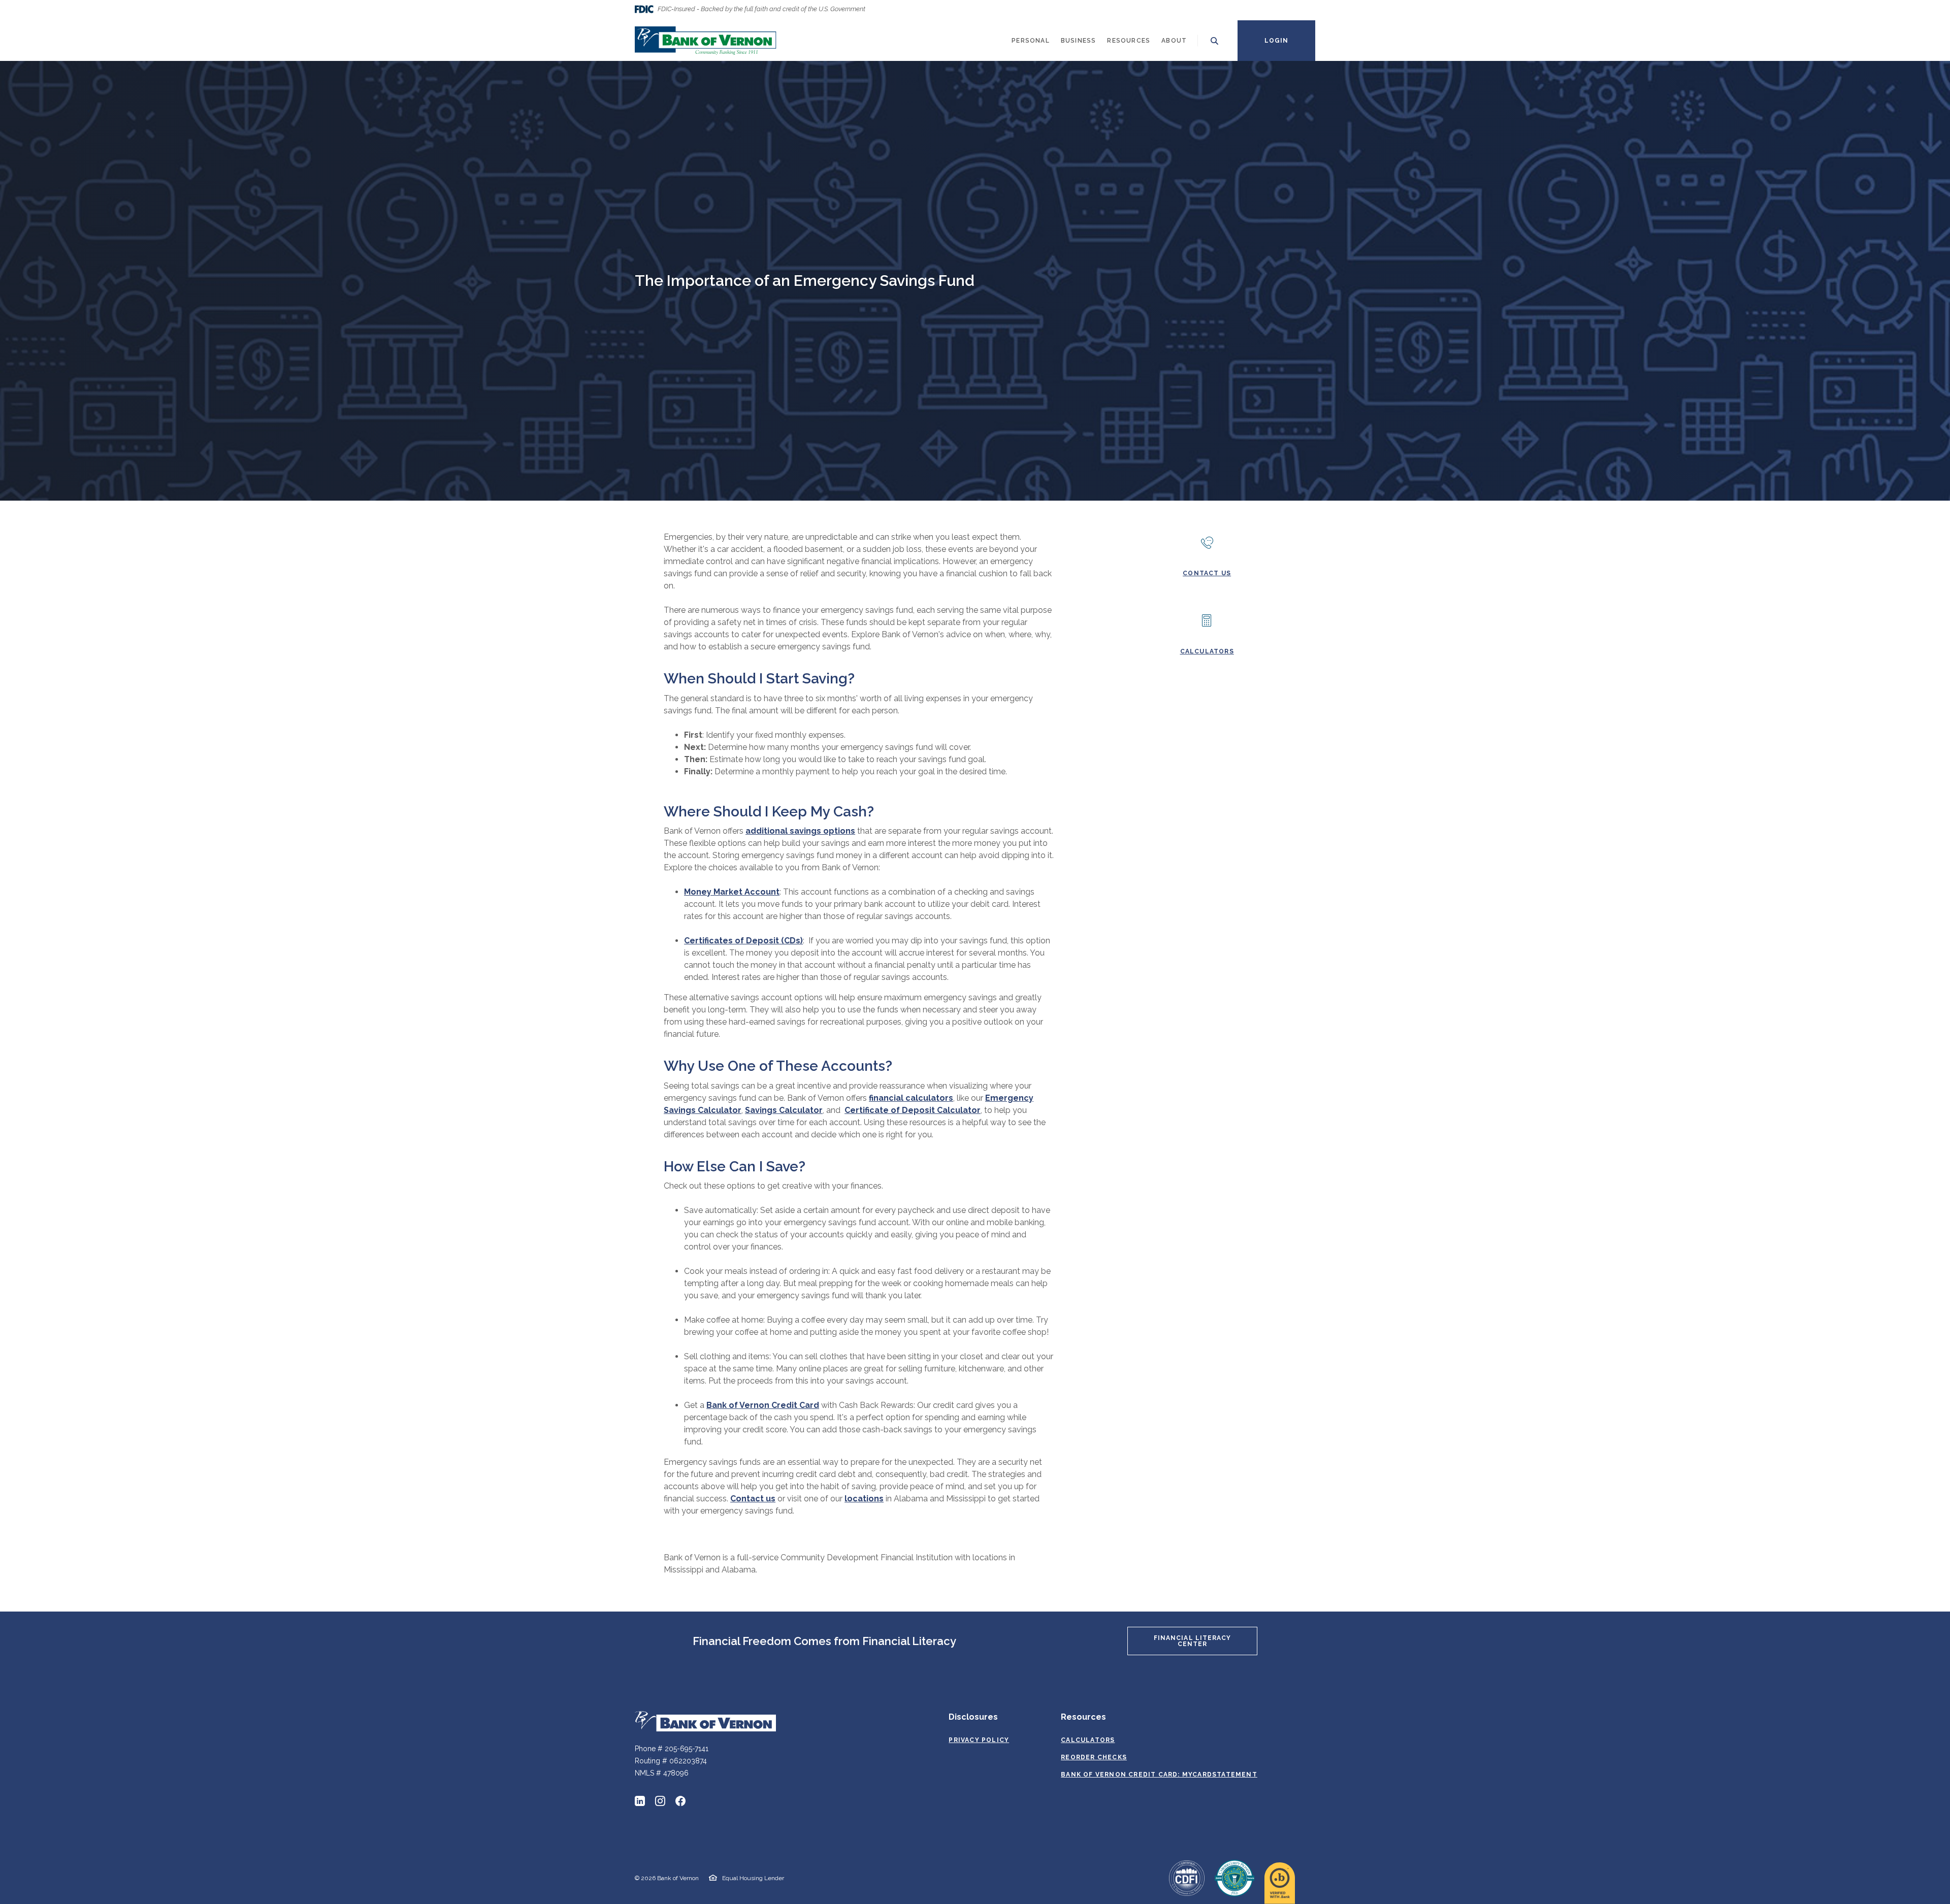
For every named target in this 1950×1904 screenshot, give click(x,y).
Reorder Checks (1094, 1757)
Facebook (680, 1801)
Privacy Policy (979, 1740)
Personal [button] (1031, 41)
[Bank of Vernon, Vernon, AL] (706, 41)
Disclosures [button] (973, 1717)
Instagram (660, 1801)
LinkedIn (640, 1801)
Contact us (753, 1499)
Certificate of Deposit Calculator (913, 1110)
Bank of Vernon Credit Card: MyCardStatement (1159, 1775)
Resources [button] (1129, 41)
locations (864, 1499)
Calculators (1207, 651)
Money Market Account (732, 892)
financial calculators (911, 1098)
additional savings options (800, 831)
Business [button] (1079, 41)
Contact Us (1207, 573)
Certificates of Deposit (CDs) (743, 941)
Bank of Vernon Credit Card (763, 1405)
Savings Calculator (784, 1110)
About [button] (1174, 41)
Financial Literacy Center (1193, 1641)
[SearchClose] (1215, 41)
